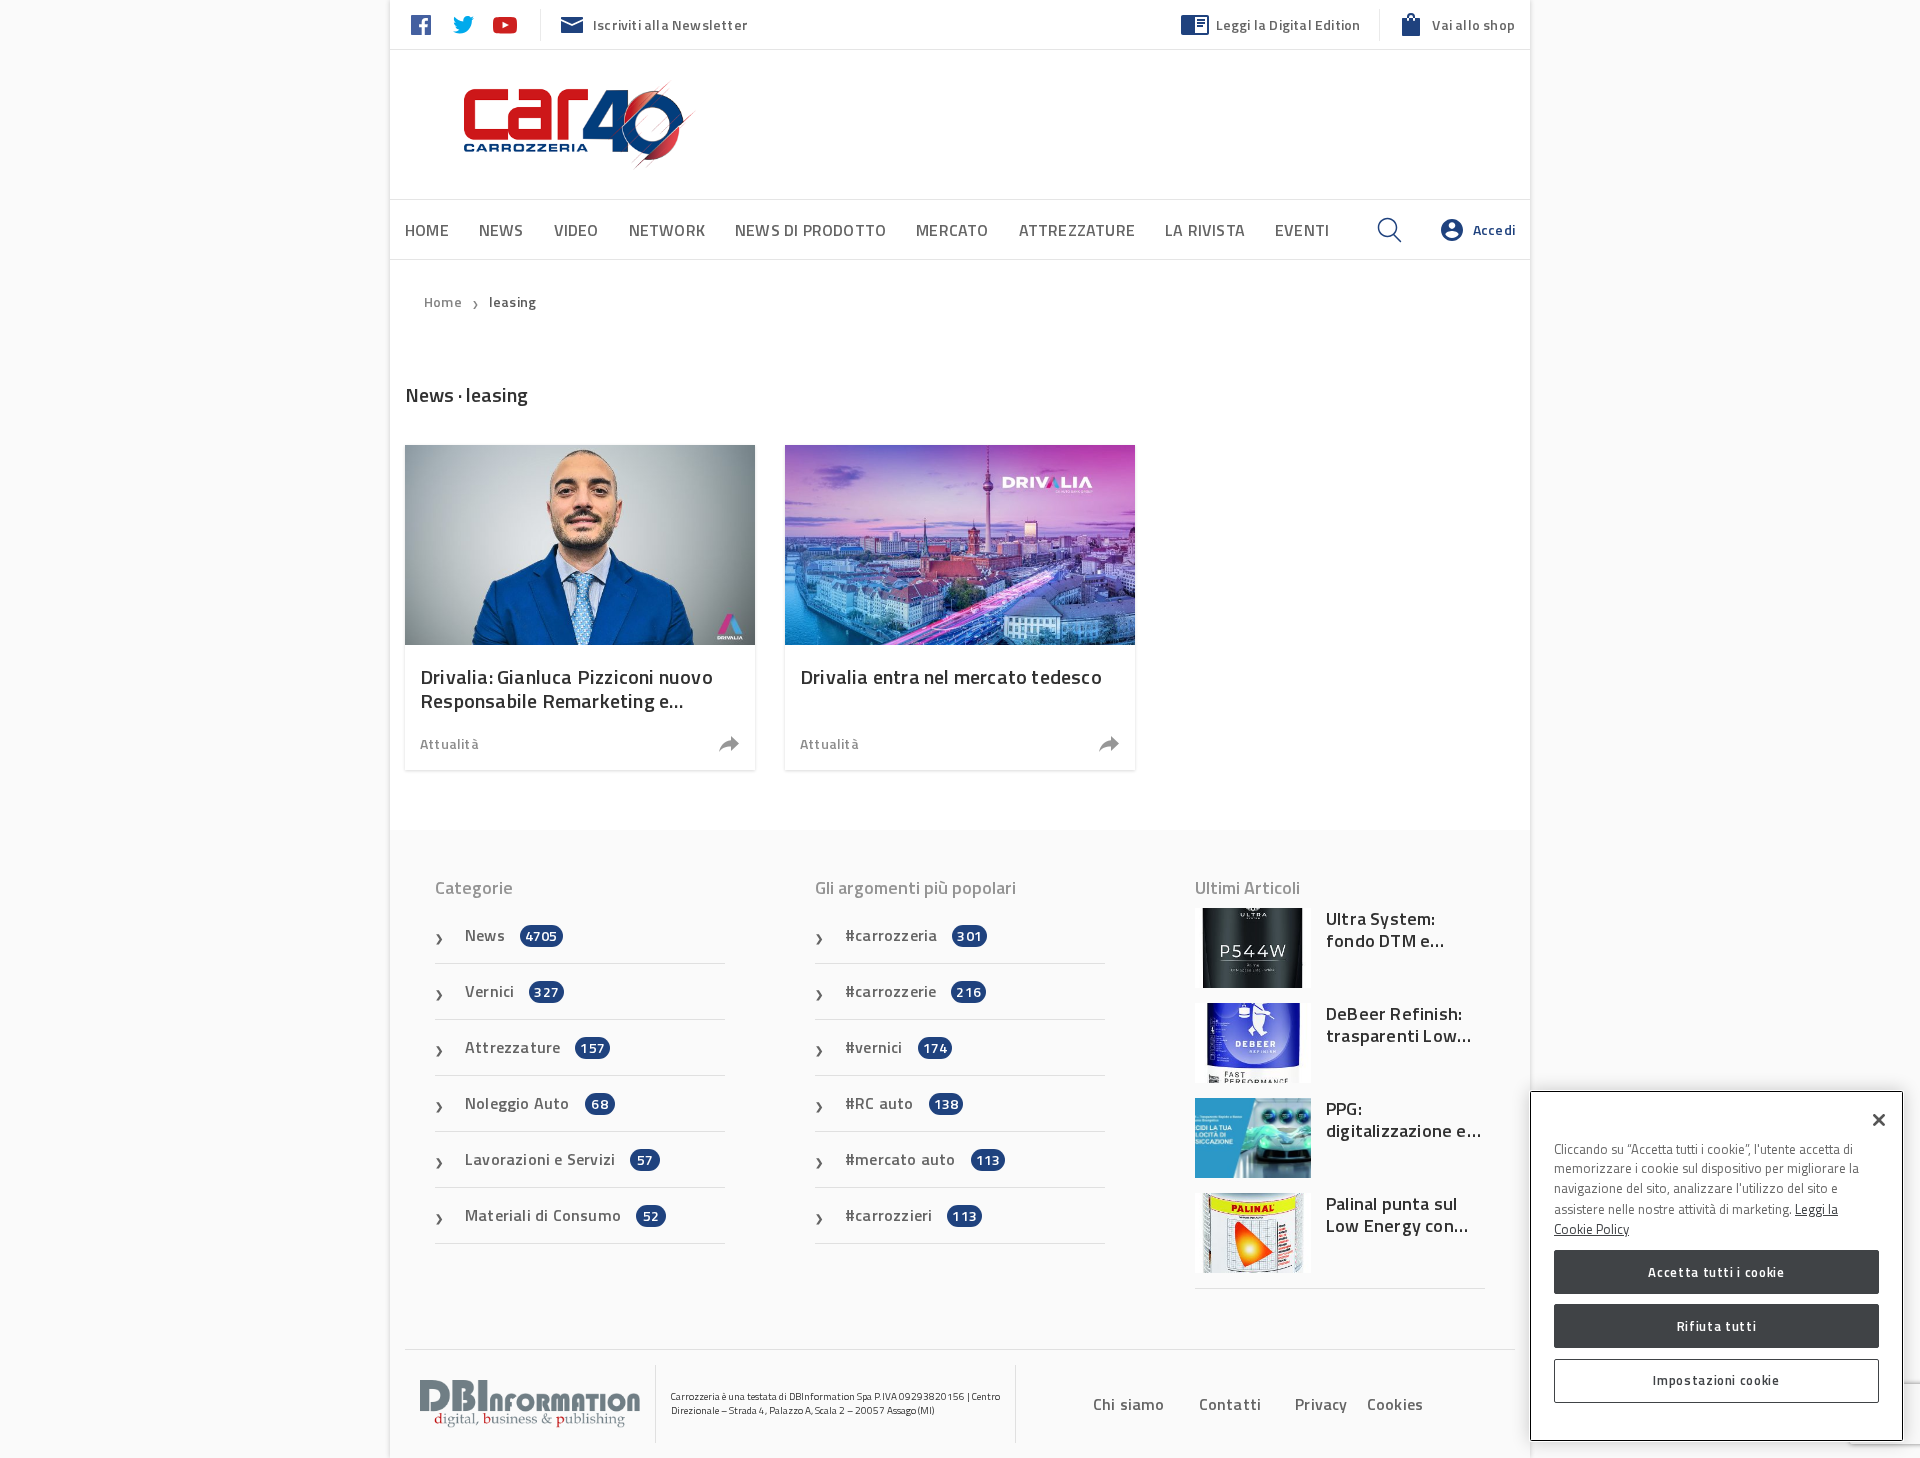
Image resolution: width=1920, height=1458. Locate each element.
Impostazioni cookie (1716, 1380)
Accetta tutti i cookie (1716, 1272)
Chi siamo (1129, 1404)
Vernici (512, 991)
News (501, 230)
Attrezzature (1077, 230)
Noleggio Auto (536, 1103)
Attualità (449, 743)
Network (667, 230)
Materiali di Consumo (562, 1215)
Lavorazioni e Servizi (559, 1159)
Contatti (1230, 1404)
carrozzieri (916, 1215)
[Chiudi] (1879, 1120)
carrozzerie (918, 991)
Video (576, 230)
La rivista (1205, 230)
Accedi (1494, 229)
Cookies (1395, 1404)
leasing (512, 301)
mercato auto (927, 1159)
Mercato (952, 230)
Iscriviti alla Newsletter (670, 24)
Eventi (1302, 230)
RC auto (906, 1103)
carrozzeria (918, 935)
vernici (901, 1047)
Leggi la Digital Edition (1288, 24)
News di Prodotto (810, 230)
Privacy (1321, 1404)
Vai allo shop (1473, 24)
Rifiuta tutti (1717, 1326)
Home (427, 230)
